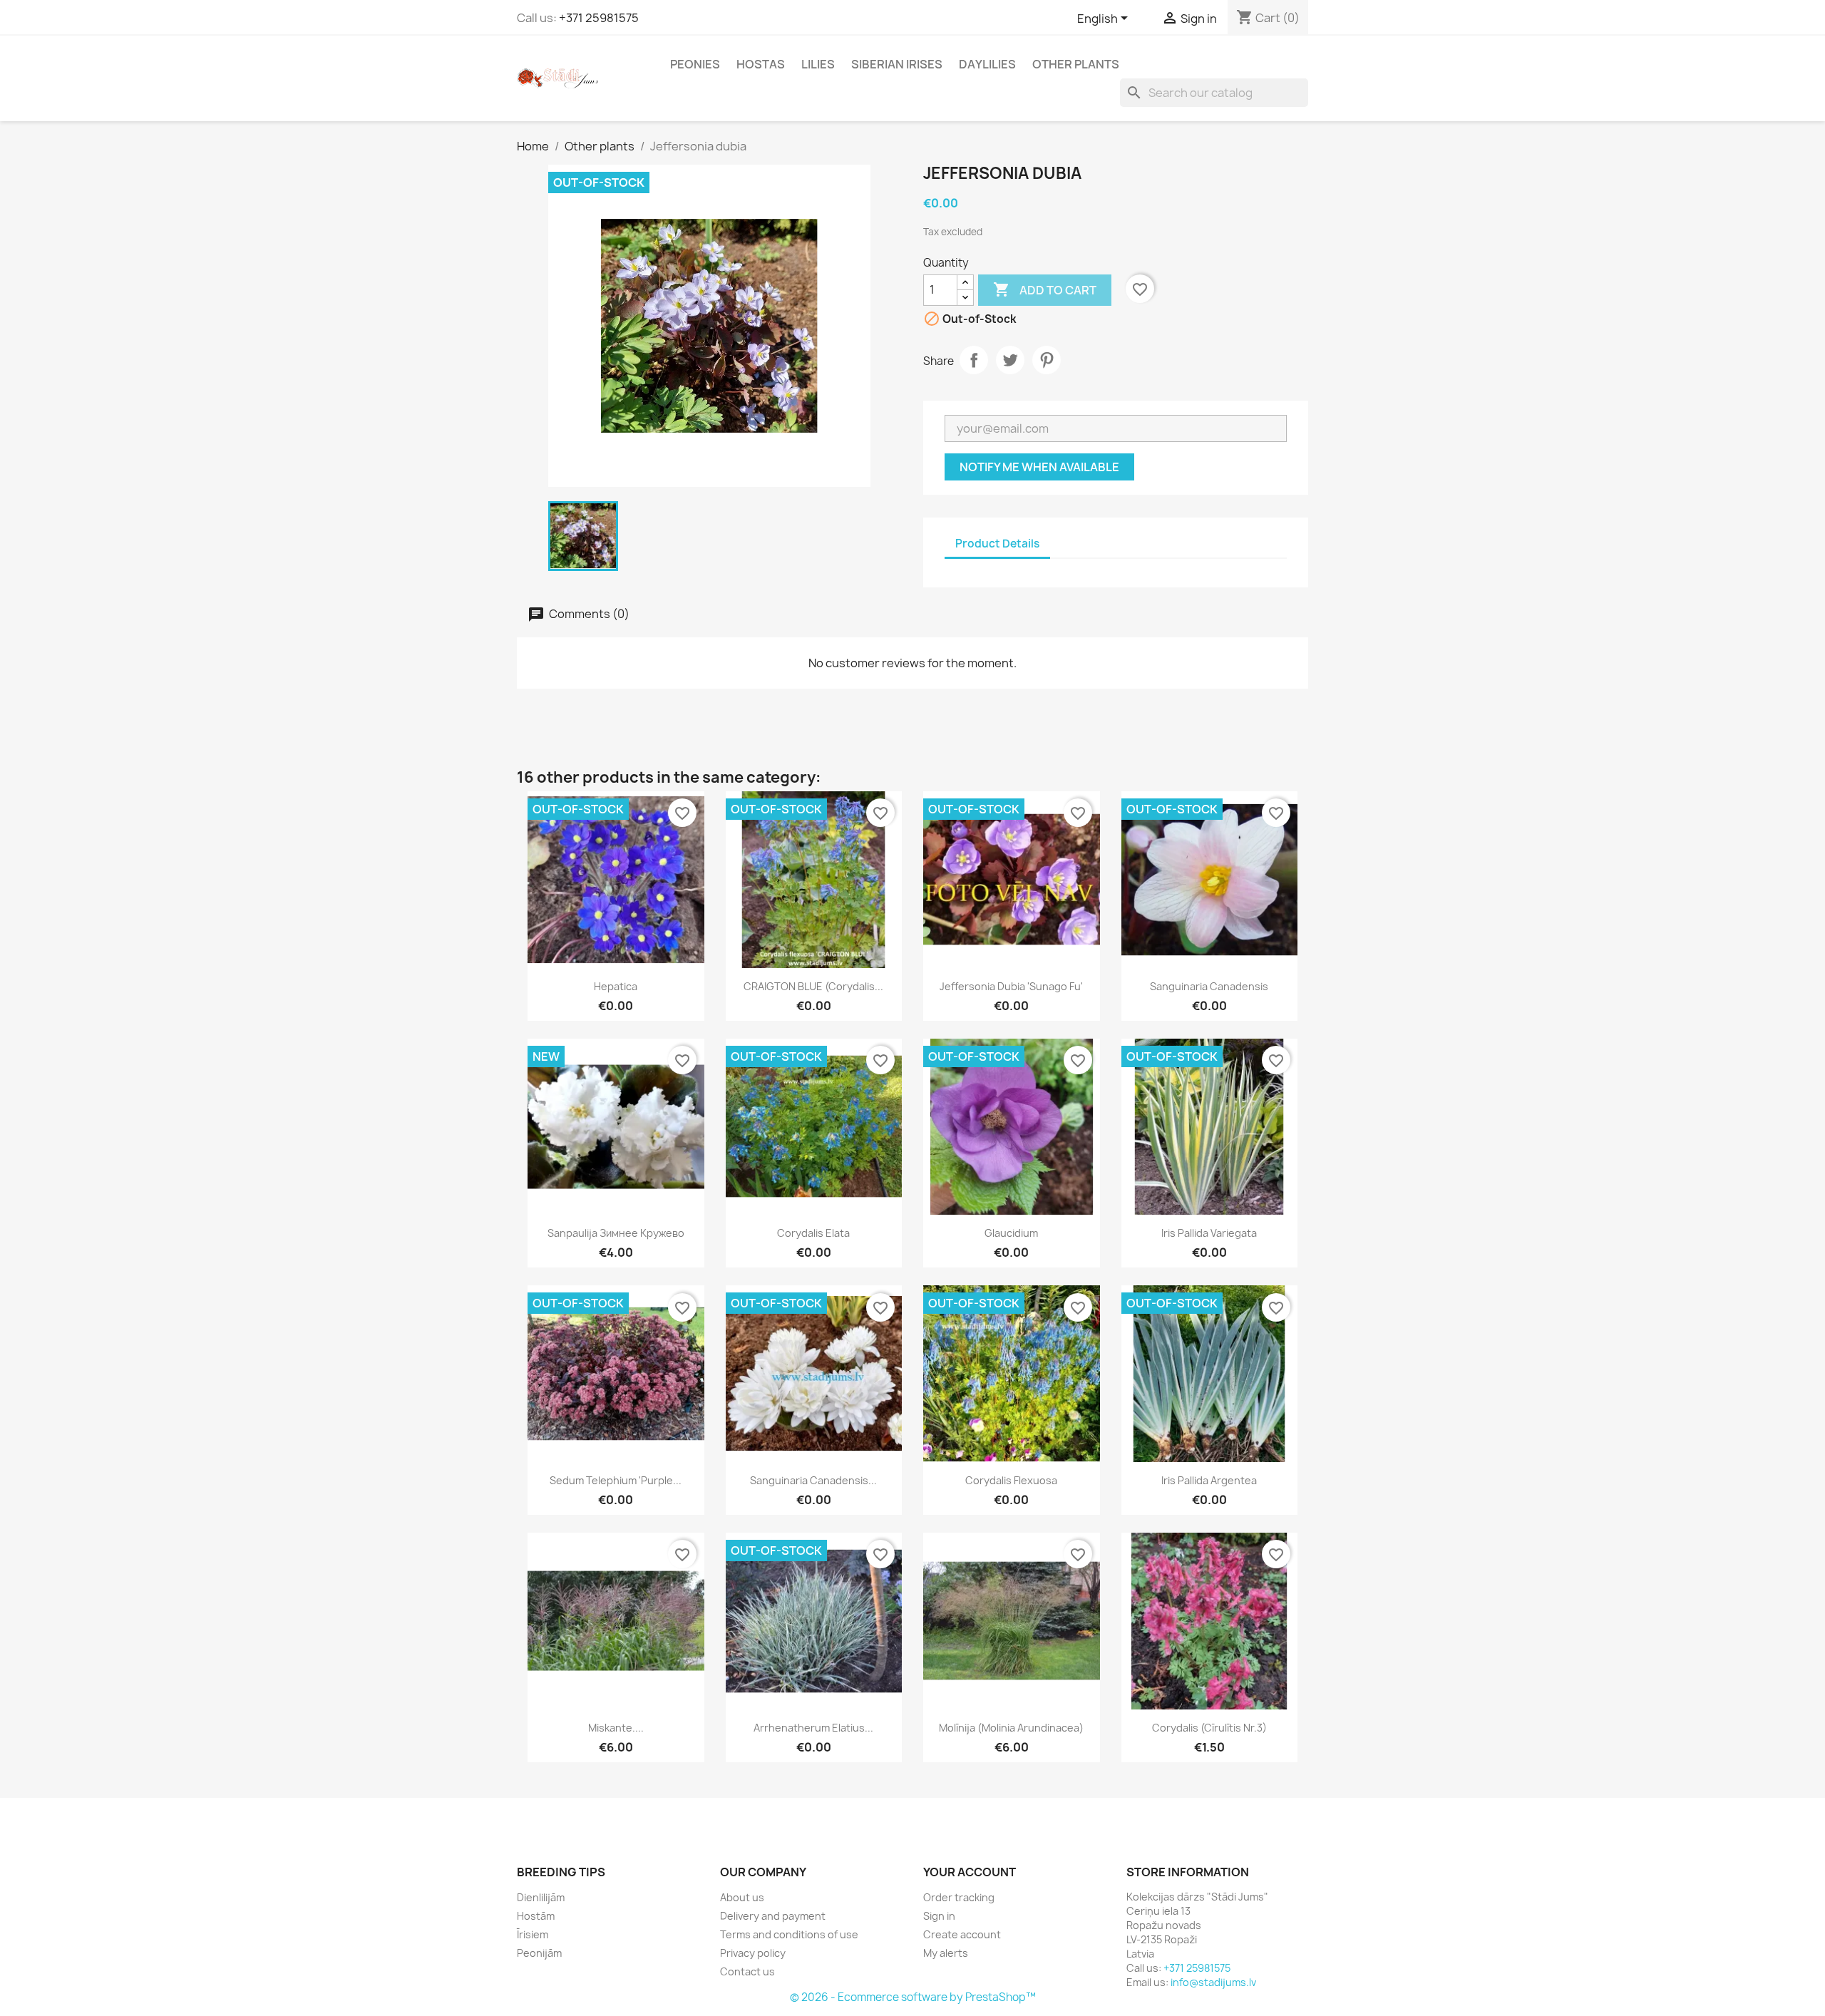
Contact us (747, 1971)
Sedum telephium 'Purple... (616, 1480)
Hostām (536, 1916)
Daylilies (987, 64)
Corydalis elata (813, 1233)
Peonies (695, 64)
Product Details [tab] (997, 544)
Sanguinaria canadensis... (813, 1480)
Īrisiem (533, 1934)
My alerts (946, 1953)
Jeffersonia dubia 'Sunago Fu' (1011, 986)
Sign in (939, 1916)
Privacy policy (753, 1953)
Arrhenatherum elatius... (813, 1728)
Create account (962, 1934)
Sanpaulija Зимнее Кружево (616, 1233)
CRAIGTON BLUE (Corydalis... (813, 986)
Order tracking (959, 1897)
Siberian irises (897, 64)
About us (742, 1897)
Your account (970, 1872)
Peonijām (539, 1953)
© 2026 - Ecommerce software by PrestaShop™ (913, 1997)
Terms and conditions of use (789, 1934)
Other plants (1076, 64)
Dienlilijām (541, 1897)
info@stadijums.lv (1213, 1982)
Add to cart (1045, 289)
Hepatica (616, 986)
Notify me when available (1039, 467)
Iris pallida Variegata (1209, 1233)
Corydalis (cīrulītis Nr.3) (1209, 1728)
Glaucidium (1011, 1233)
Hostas (761, 64)
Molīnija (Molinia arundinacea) (1011, 1728)
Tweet (1010, 360)
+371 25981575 (599, 18)
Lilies (818, 64)
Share (974, 360)
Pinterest (1047, 360)
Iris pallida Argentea (1209, 1480)
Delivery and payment (773, 1916)
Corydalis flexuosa (1011, 1480)
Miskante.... (616, 1728)
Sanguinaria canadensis (1209, 986)
